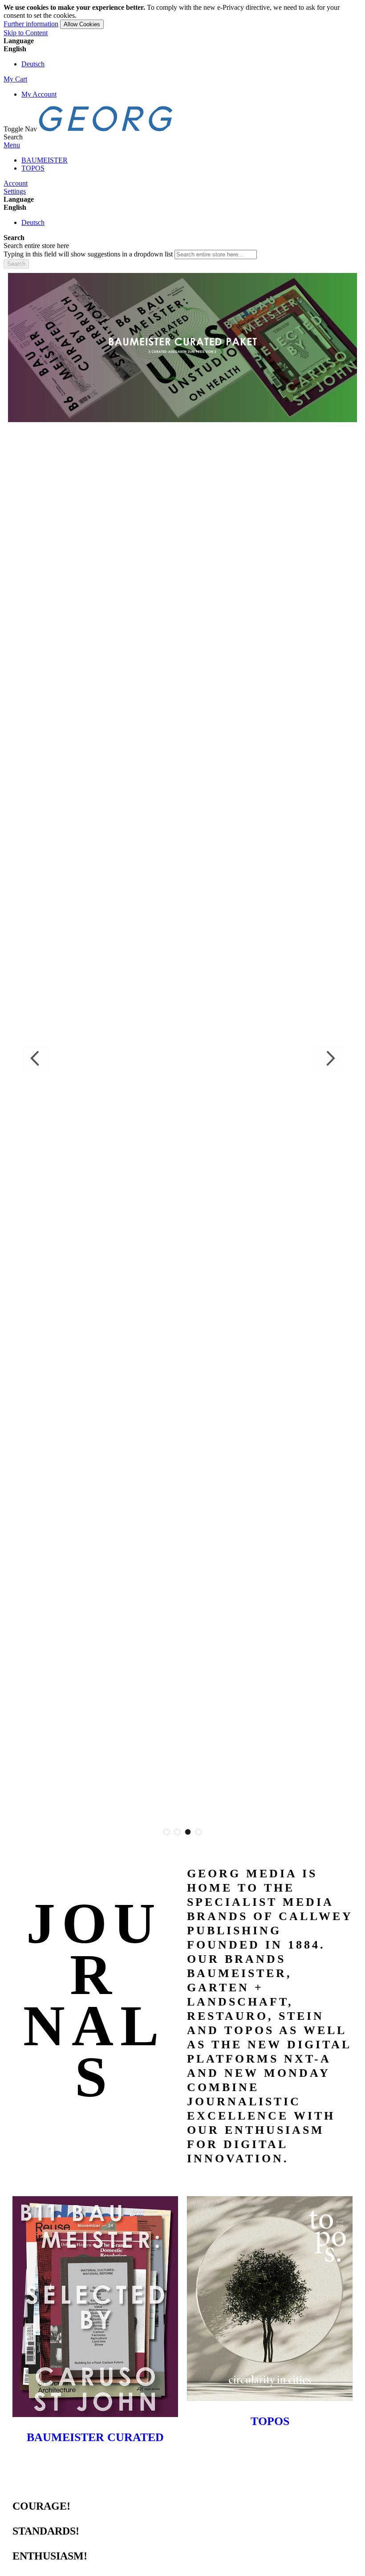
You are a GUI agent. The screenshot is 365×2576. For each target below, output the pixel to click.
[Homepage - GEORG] (106, 129)
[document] (182, 16)
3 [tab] (188, 1832)
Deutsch (33, 64)
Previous (36, 1058)
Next (329, 1058)
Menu (12, 145)
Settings (15, 191)
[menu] (182, 164)
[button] (182, 49)
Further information (31, 24)
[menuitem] (45, 160)
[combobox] (216, 254)
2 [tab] (177, 1832)
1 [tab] (166, 1832)
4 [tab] (199, 1832)
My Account (39, 94)
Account (16, 183)
